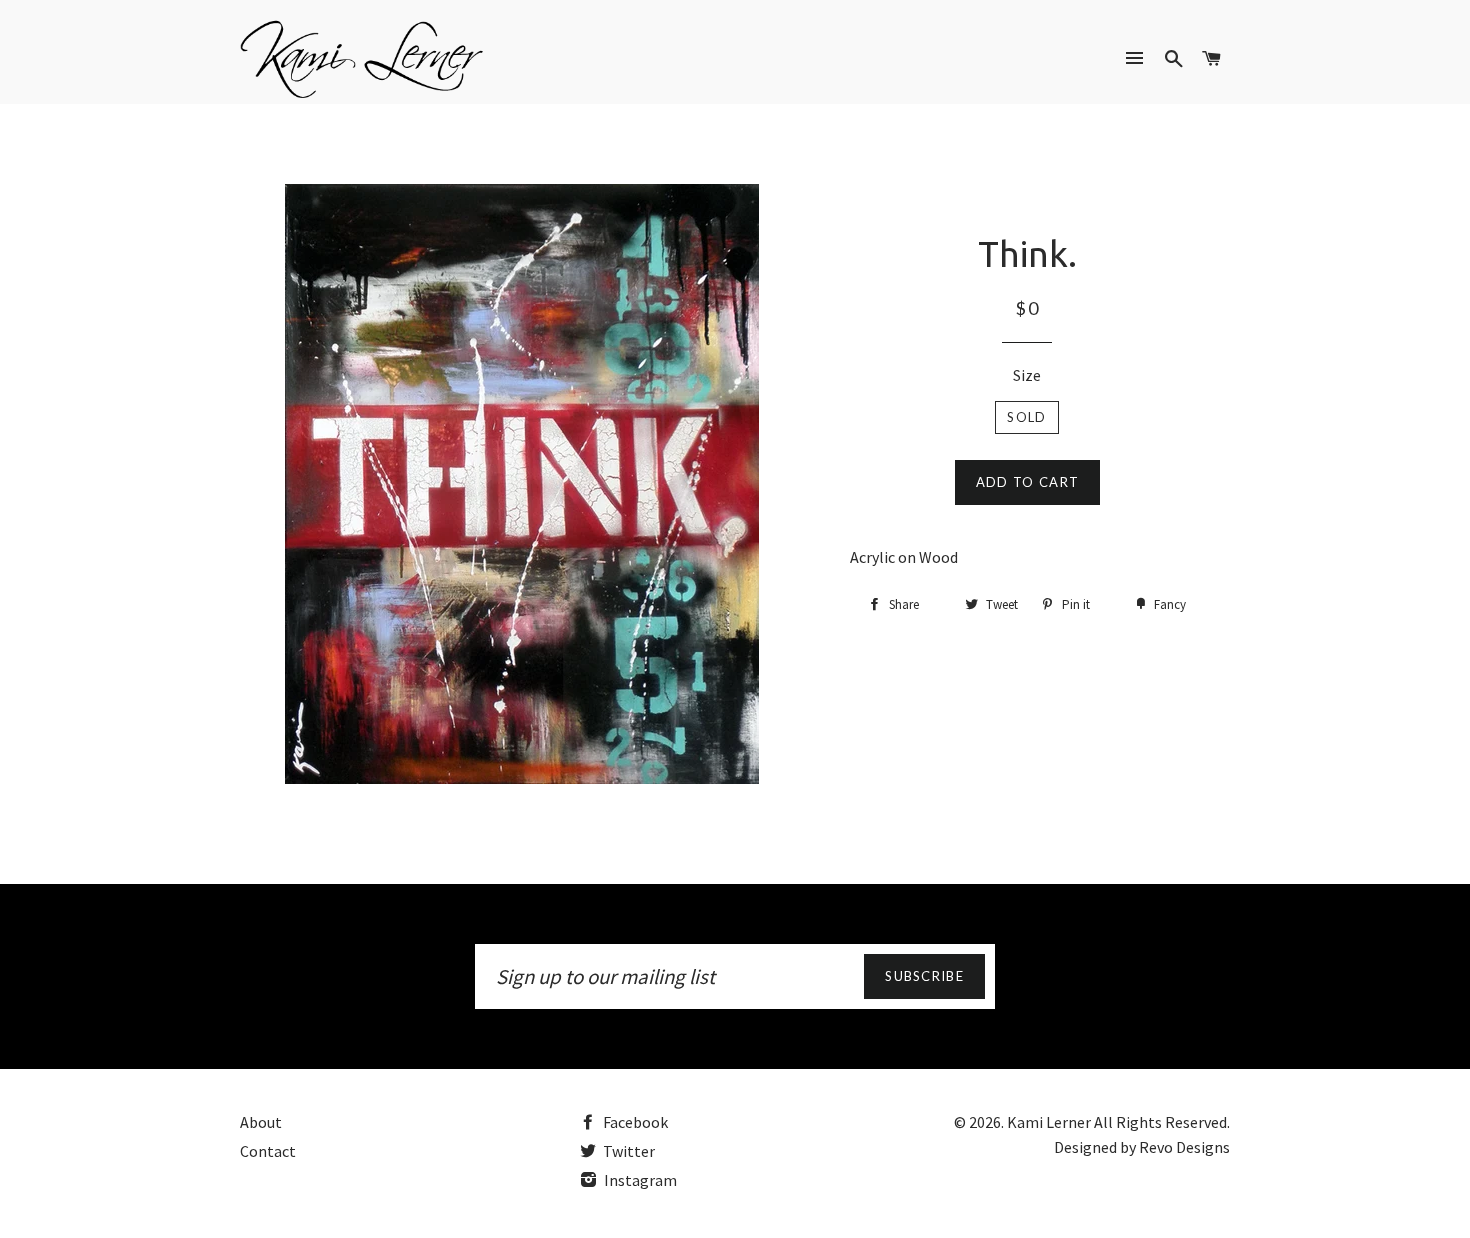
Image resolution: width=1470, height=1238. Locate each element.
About (261, 1122)
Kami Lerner (1049, 1122)
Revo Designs (1184, 1147)
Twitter (627, 1151)
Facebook (634, 1122)
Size (1027, 375)
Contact (268, 1151)
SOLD (1026, 417)
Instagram (639, 1180)
